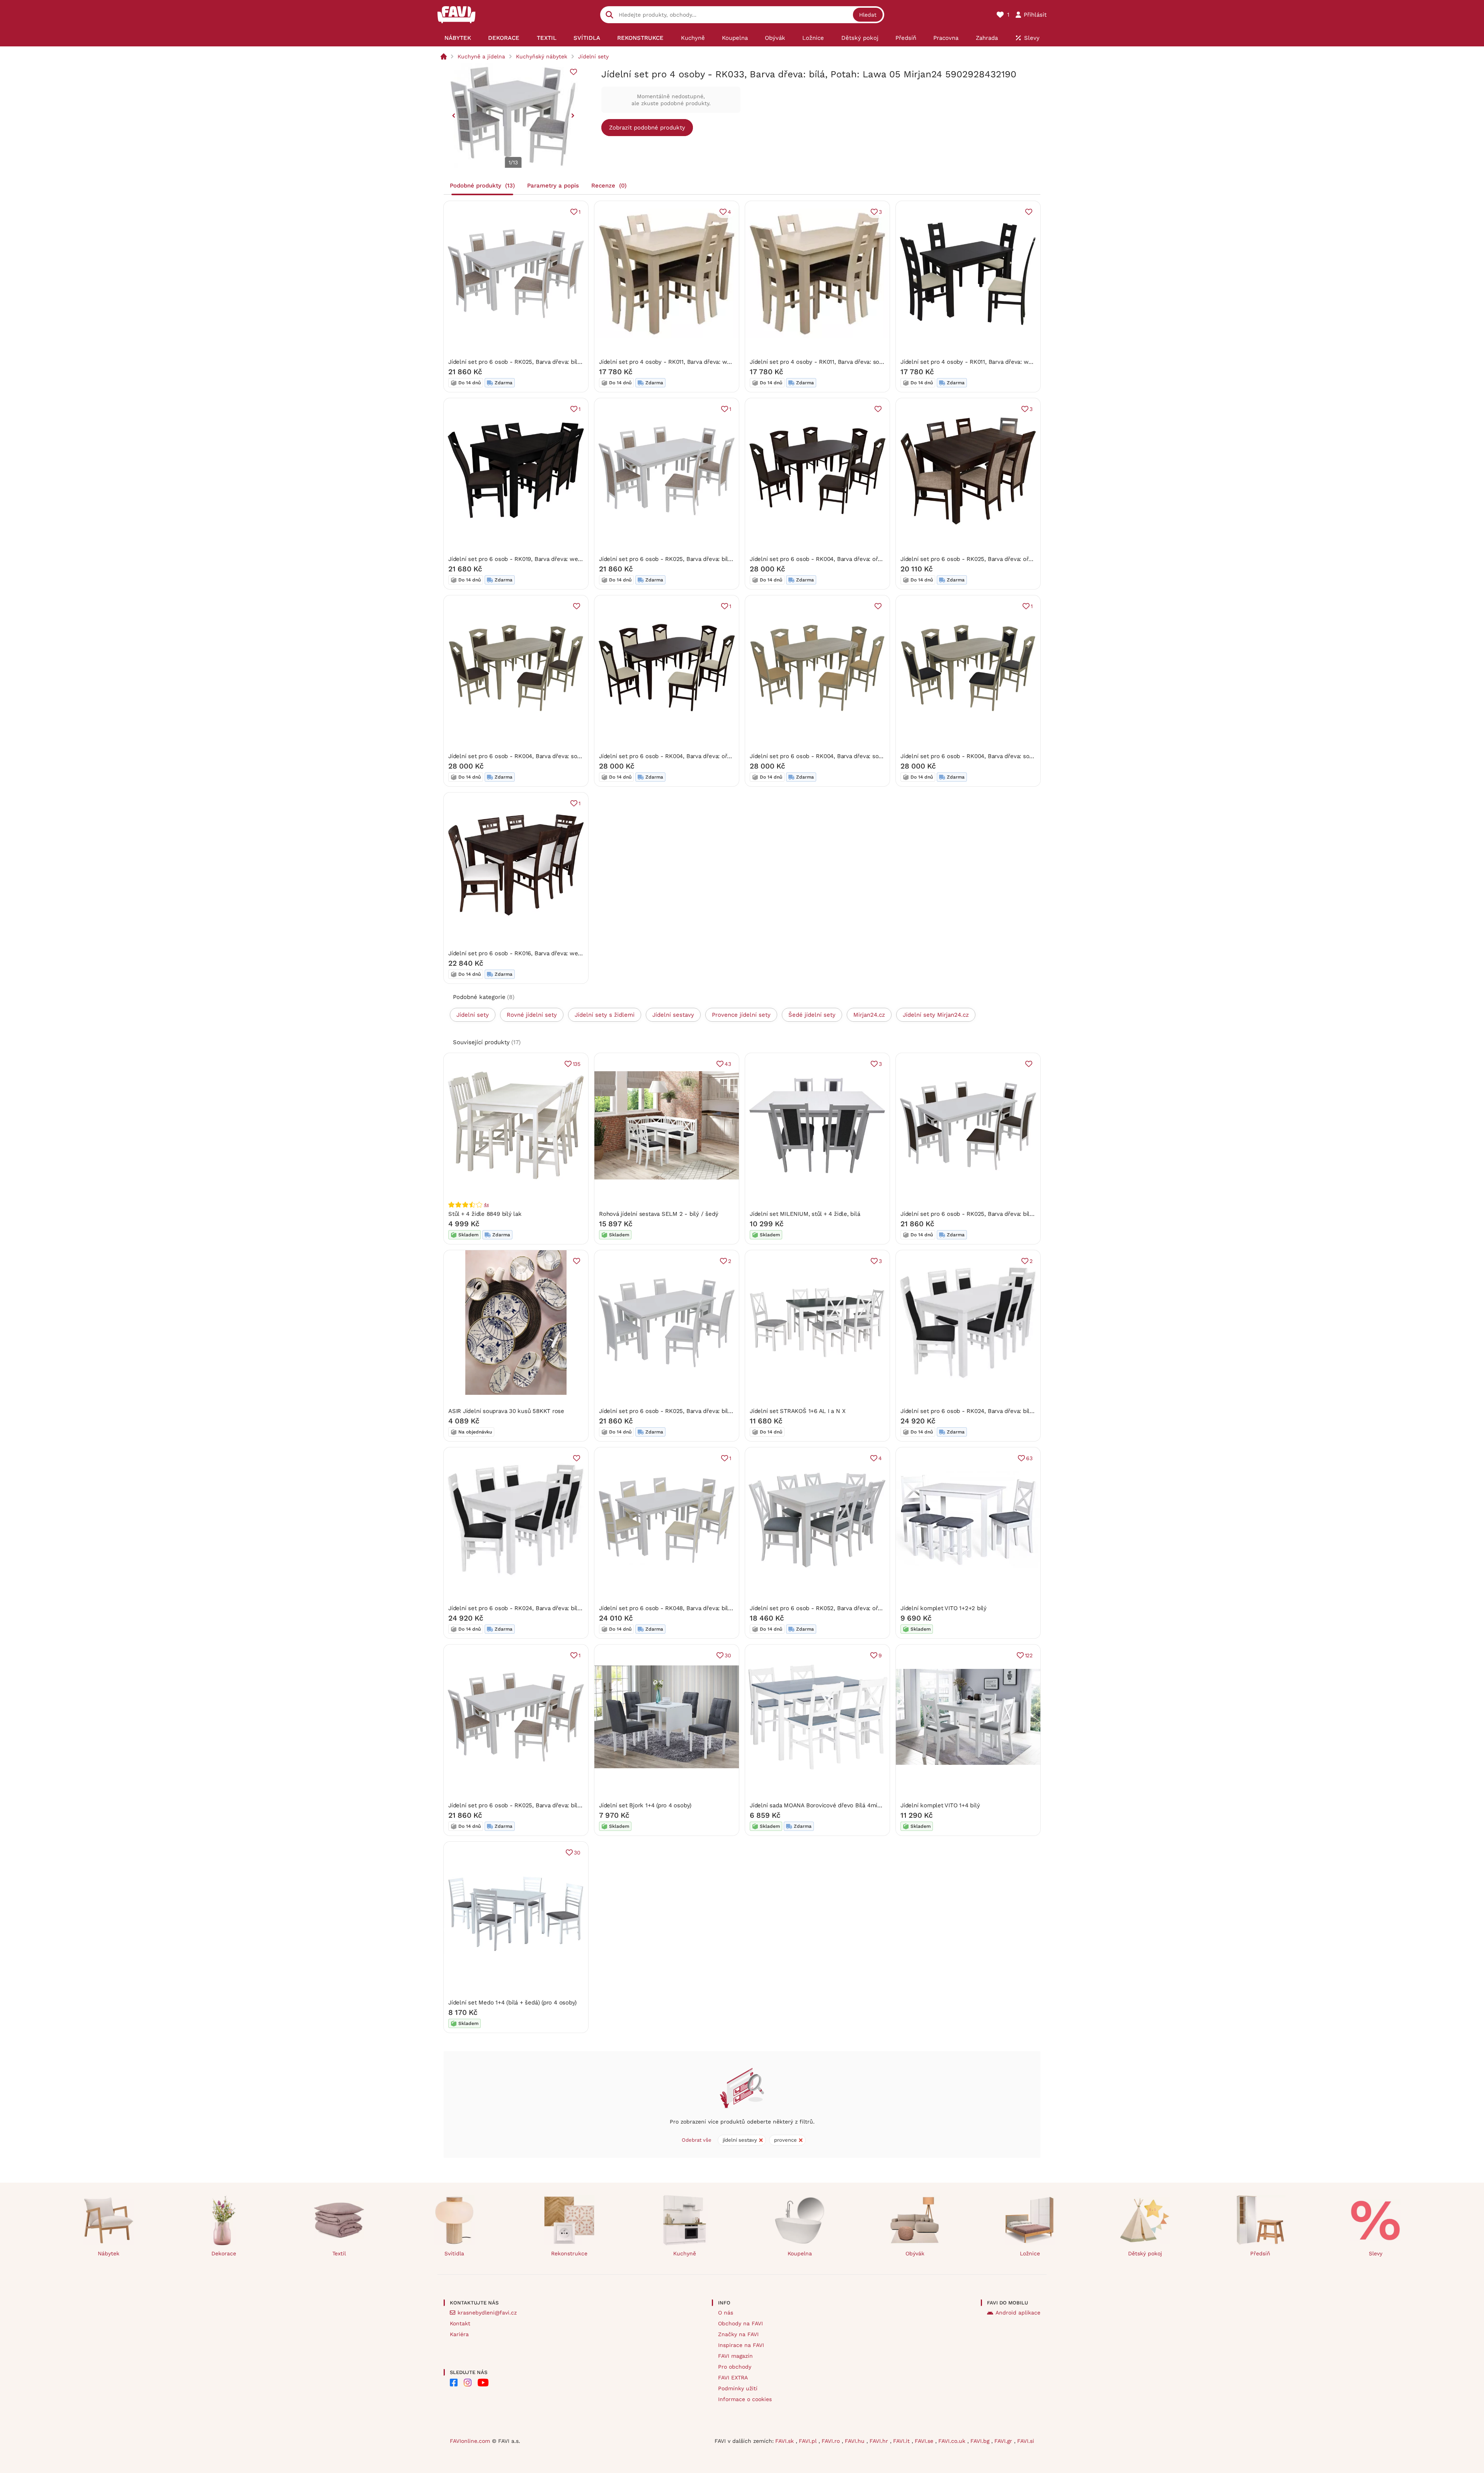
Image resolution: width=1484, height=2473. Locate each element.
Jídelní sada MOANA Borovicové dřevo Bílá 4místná (819, 1805)
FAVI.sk (785, 2441)
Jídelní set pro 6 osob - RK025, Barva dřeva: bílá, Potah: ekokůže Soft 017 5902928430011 (721, 1411)
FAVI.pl (809, 2441)
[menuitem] (458, 38)
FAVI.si (1026, 2441)
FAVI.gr (1004, 2441)
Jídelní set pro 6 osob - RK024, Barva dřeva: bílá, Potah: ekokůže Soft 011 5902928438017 (571, 1608)
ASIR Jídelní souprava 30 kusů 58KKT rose (506, 1411)
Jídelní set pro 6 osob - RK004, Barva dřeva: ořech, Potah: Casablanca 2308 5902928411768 (874, 559)
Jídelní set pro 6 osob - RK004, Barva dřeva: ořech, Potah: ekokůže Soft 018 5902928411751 (724, 756)
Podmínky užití (738, 2388)
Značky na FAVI (738, 2334)
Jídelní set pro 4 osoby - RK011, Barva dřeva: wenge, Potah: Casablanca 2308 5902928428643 (727, 362)
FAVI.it (902, 2441)
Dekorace (224, 2253)
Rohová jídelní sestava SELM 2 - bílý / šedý (659, 1214)
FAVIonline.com (470, 2441)
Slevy (1376, 2253)
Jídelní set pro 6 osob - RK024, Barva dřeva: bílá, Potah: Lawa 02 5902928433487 (1012, 1411)
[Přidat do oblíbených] (574, 72)
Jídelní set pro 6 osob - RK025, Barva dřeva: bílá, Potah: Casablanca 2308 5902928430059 (1023, 1214)
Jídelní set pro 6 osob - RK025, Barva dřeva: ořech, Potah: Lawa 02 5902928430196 (1014, 559)
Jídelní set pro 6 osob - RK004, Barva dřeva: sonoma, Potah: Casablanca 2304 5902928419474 (877, 756)
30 (728, 1655)
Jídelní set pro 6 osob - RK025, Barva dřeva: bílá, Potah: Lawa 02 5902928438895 (560, 362)
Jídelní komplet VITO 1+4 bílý (940, 1805)
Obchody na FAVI (740, 2323)
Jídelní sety (593, 56)
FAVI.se (925, 2441)
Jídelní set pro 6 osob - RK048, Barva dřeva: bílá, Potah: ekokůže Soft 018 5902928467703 (722, 1608)
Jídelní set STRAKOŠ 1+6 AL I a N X (797, 1411)
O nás (726, 2313)
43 (728, 1064)
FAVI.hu (856, 2441)
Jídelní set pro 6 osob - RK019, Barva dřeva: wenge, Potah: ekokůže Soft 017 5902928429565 (575, 559)
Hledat (868, 15)
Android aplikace (1018, 2313)
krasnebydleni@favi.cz (487, 2313)
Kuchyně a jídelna (481, 56)
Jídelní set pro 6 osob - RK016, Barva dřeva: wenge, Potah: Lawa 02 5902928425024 (563, 953)
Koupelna (800, 2253)
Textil (339, 2253)
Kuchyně (685, 2253)
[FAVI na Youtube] (483, 2383)
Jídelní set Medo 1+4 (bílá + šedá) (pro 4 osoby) (512, 2003)
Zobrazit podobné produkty (647, 128)
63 (1029, 1458)
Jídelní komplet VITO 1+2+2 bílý (944, 1608)
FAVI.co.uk (953, 2441)
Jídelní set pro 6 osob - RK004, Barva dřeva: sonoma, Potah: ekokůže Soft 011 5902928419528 (1029, 756)
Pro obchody (735, 2367)
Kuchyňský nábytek (542, 56)
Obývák (915, 2253)
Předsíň (1260, 2253)
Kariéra (459, 2334)
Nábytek (109, 2253)
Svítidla (454, 2253)
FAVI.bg (981, 2441)
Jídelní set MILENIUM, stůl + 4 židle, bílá (805, 1214)
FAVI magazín (735, 2356)
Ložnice (1030, 2253)
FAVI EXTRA (733, 2378)
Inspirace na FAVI (741, 2345)
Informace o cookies (745, 2399)
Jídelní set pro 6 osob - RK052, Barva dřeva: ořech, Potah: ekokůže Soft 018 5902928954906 (876, 1608)
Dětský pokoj (1145, 2253)
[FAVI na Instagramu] (468, 2383)
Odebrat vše (697, 2140)
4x (486, 1205)
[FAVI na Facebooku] (454, 2383)
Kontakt (460, 2323)
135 (577, 1064)
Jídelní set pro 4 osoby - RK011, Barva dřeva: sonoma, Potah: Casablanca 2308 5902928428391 (878, 362)
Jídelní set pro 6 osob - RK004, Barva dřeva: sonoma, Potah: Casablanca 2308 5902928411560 (576, 756)
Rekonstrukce (569, 2253)
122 (1029, 1655)
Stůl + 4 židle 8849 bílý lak (485, 1214)
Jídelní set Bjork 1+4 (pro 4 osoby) (645, 1805)
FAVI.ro (832, 2441)
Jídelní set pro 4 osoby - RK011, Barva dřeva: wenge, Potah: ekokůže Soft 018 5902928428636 (1029, 362)
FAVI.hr (880, 2441)
